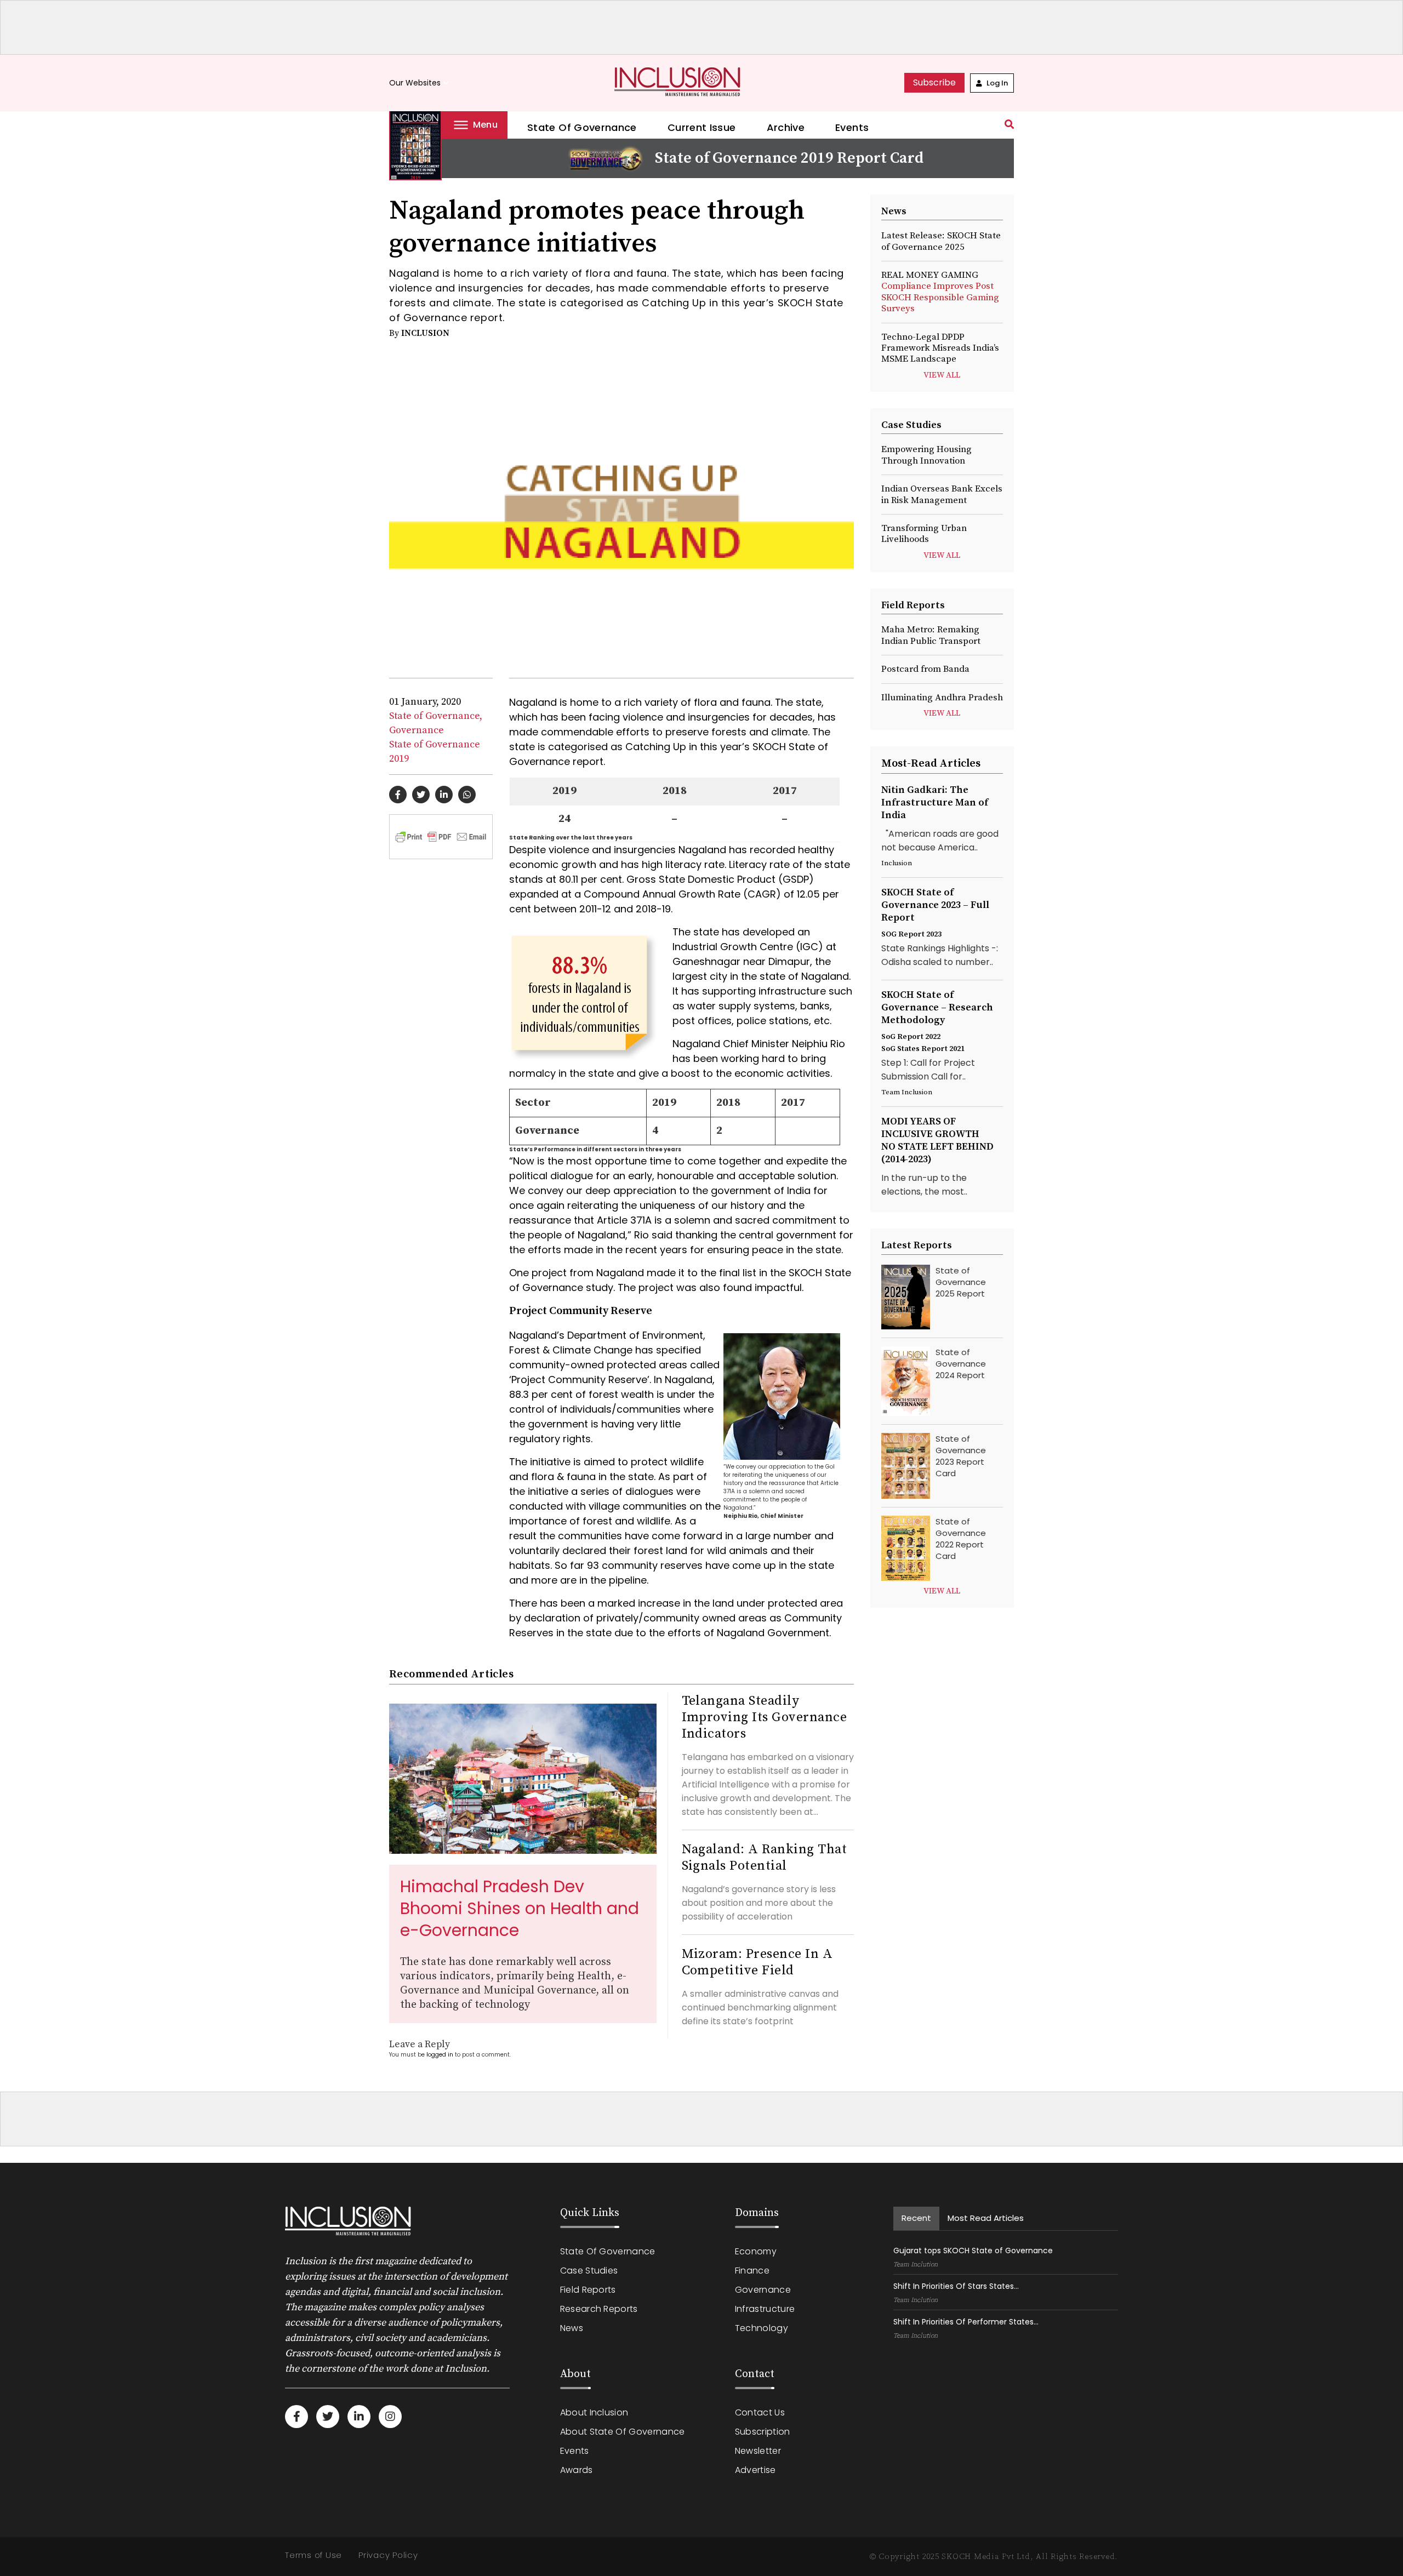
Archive (786, 127)
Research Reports (599, 2309)
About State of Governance (623, 2432)
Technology (762, 2328)
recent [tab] (916, 2218)
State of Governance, (436, 716)
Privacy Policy (388, 2555)
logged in (440, 2055)
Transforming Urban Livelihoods (924, 534)
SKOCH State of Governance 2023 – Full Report (935, 905)
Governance (417, 730)
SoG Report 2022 (911, 1037)
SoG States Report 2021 (923, 1049)
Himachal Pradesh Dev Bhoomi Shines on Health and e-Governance (520, 1908)
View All (942, 375)
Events (852, 127)
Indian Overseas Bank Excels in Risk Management (942, 494)
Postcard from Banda (925, 669)
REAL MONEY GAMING (940, 292)
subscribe (934, 82)
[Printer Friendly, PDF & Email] (441, 836)
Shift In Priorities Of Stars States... (956, 2286)
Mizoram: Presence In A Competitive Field (757, 1962)
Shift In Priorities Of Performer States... (966, 2322)
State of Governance (582, 127)
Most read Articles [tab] (986, 2218)
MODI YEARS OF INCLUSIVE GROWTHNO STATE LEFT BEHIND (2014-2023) (937, 1140)
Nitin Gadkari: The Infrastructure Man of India (935, 802)
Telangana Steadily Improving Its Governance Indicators (765, 1717)
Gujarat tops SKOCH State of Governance (973, 2251)
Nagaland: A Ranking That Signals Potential (765, 1858)
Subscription (763, 2432)
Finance (752, 2271)
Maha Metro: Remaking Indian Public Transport (931, 635)
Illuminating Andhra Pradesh (942, 698)
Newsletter (758, 2451)
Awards (577, 2470)
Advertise (755, 2470)
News (572, 2328)
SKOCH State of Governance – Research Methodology (937, 1007)
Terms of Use (313, 2555)
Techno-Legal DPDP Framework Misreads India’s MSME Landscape (940, 348)
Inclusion (425, 333)
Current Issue (702, 127)
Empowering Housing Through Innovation (926, 455)
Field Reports (588, 2290)
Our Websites (420, 83)
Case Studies (589, 2271)
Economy (756, 2251)
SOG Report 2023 (911, 934)
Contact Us (760, 2412)
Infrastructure (765, 2309)
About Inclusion (594, 2412)
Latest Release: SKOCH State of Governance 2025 (941, 241)
